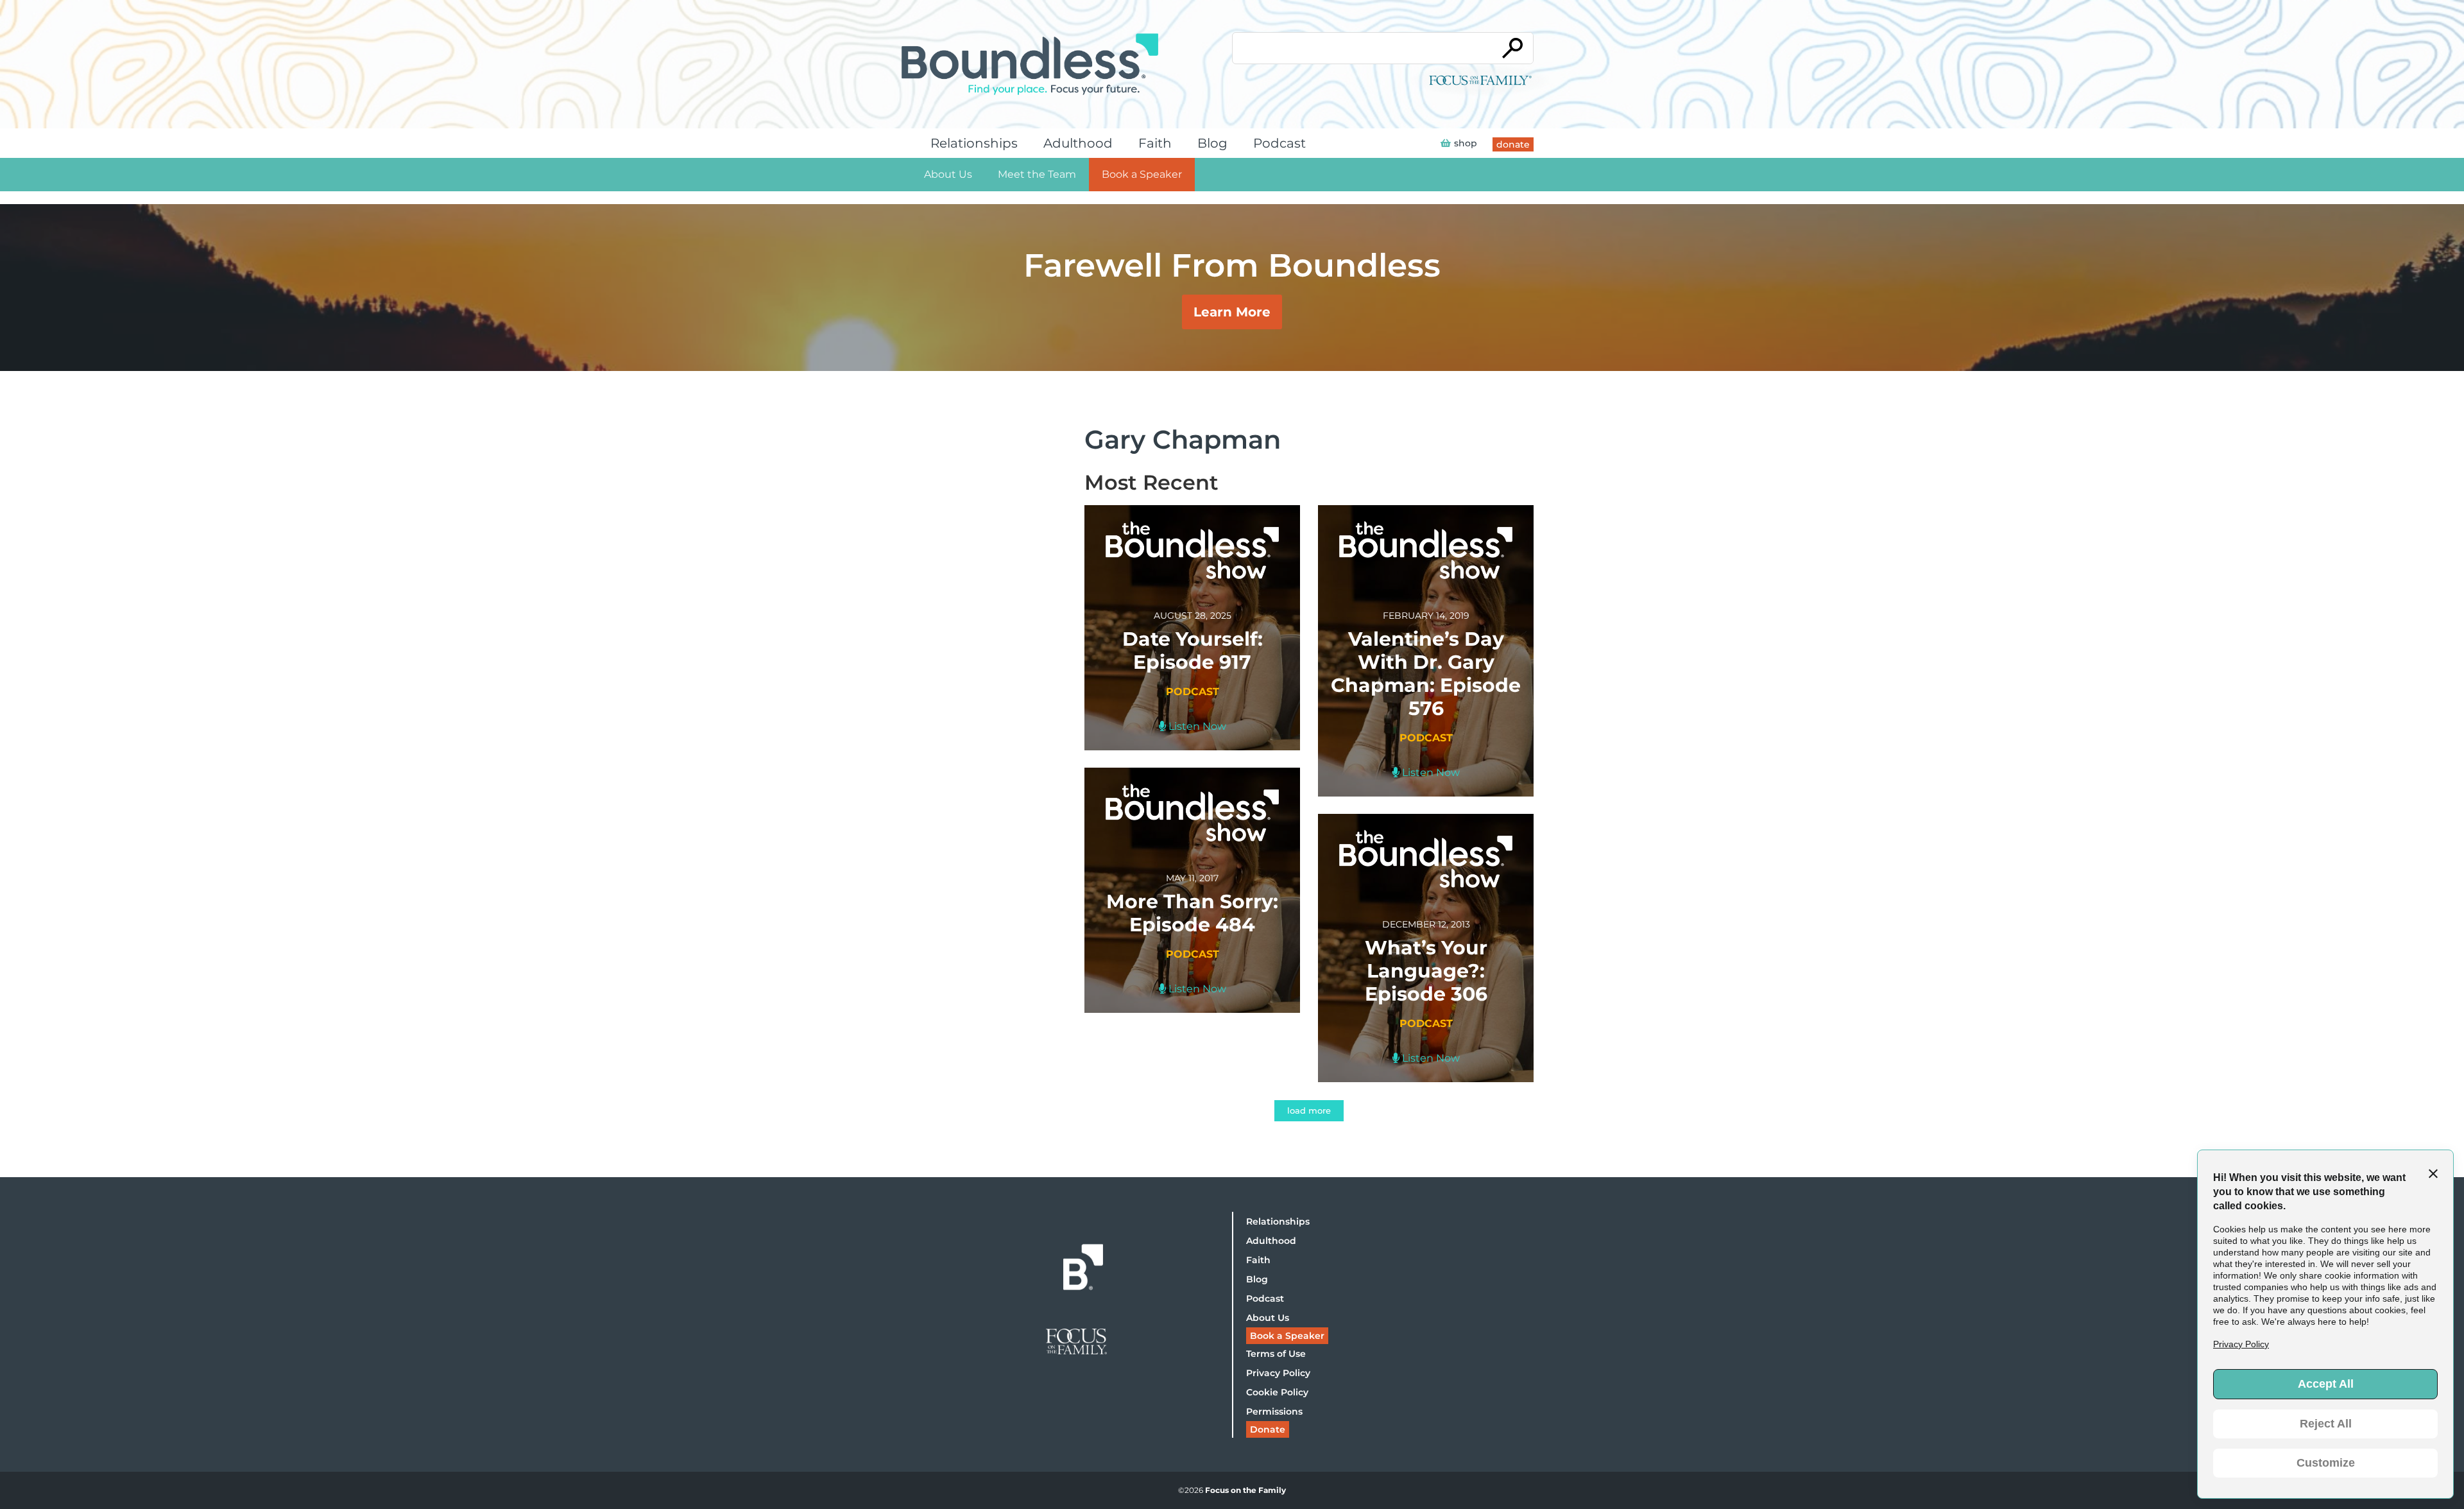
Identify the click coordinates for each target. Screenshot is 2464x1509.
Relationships (974, 143)
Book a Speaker (1142, 174)
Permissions (1274, 1411)
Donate (1268, 1429)
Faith (1155, 143)
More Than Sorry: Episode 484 (1192, 913)
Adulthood (1078, 143)
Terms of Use (1276, 1354)
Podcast (1279, 143)
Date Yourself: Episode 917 (1193, 651)
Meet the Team (1037, 174)
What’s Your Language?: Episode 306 (1426, 971)
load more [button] (1309, 1110)
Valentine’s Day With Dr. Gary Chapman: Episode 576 (1426, 674)
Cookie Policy (1277, 1392)
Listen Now (1196, 726)
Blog (1212, 143)
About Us (948, 174)
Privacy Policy (1278, 1373)
